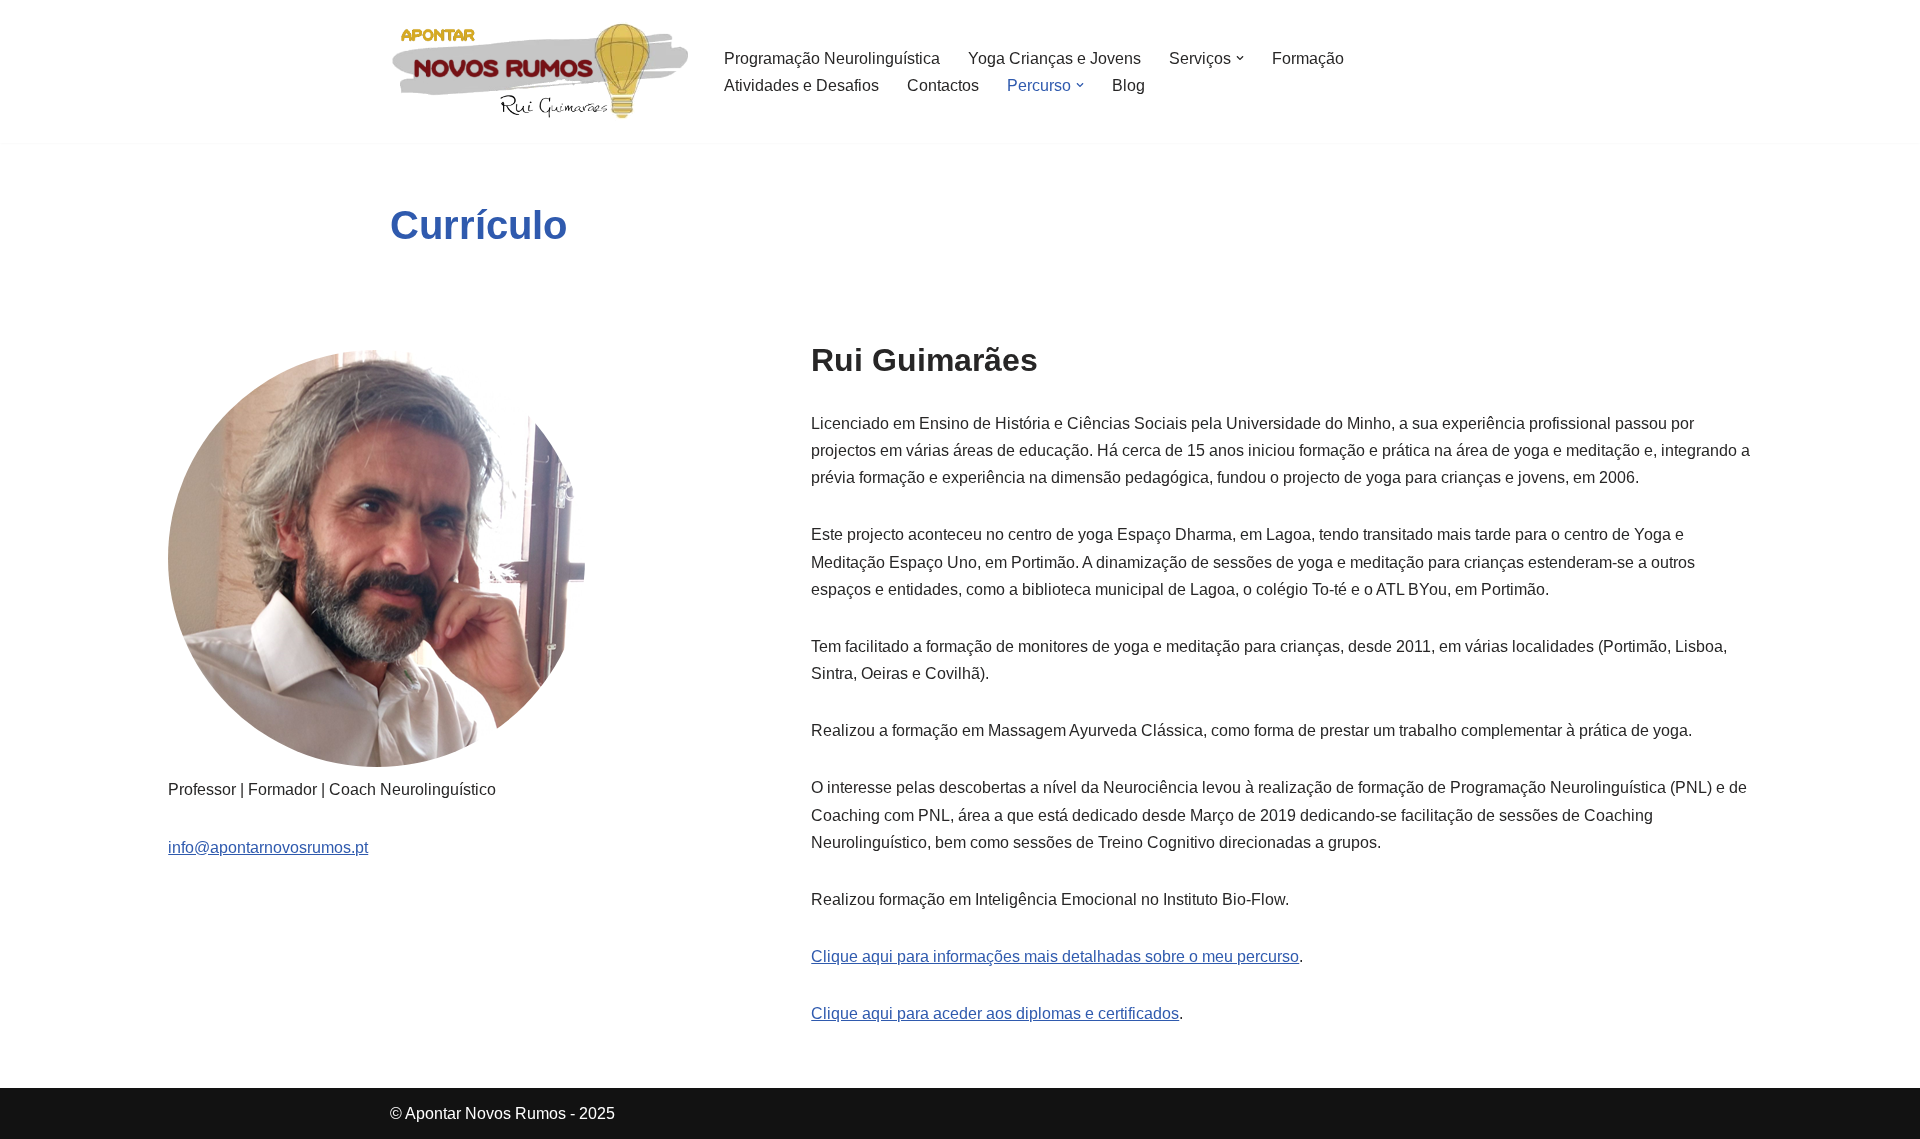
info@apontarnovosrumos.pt (268, 847)
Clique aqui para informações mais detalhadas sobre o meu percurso (1055, 956)
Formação (1308, 58)
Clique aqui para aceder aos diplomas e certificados (995, 1013)
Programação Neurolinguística (832, 58)
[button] (1240, 58)
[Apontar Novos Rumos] (540, 71)
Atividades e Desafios (801, 85)
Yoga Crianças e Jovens (1054, 58)
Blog (1128, 85)
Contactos (943, 85)
